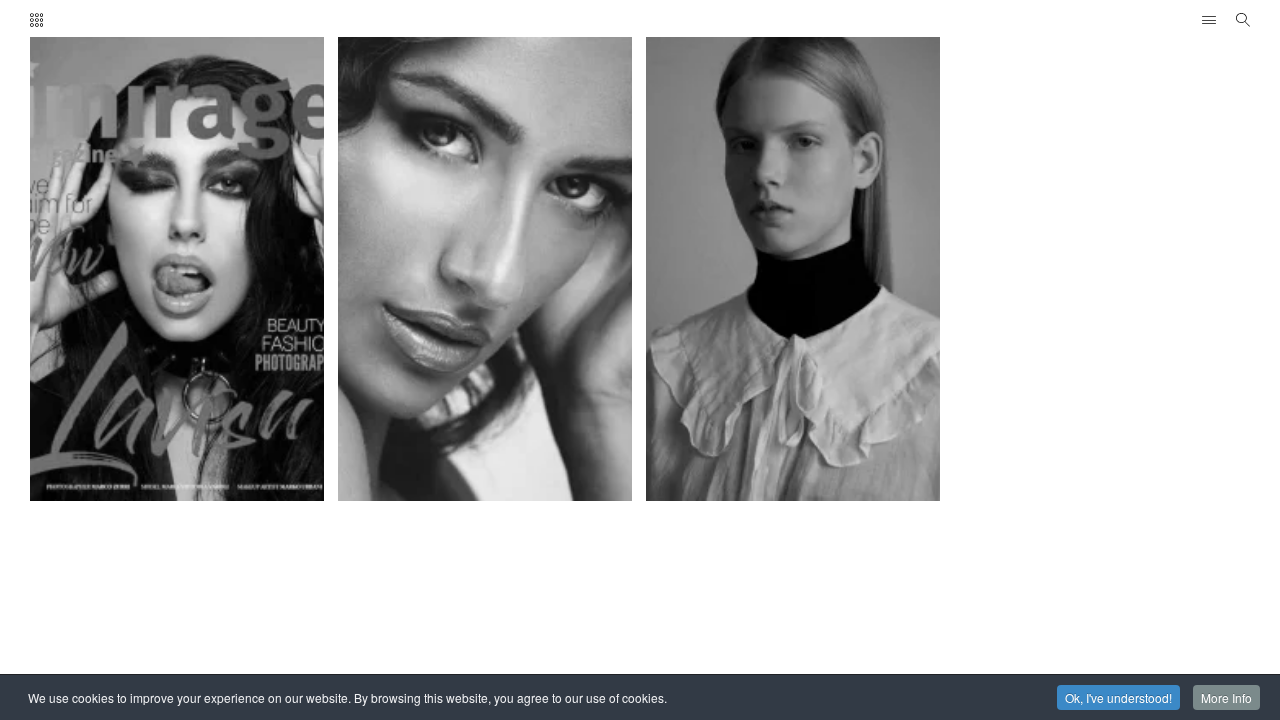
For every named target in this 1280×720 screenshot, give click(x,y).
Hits (152, 114)
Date (98, 114)
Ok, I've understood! (1118, 697)
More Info (1226, 697)
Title (207, 114)
